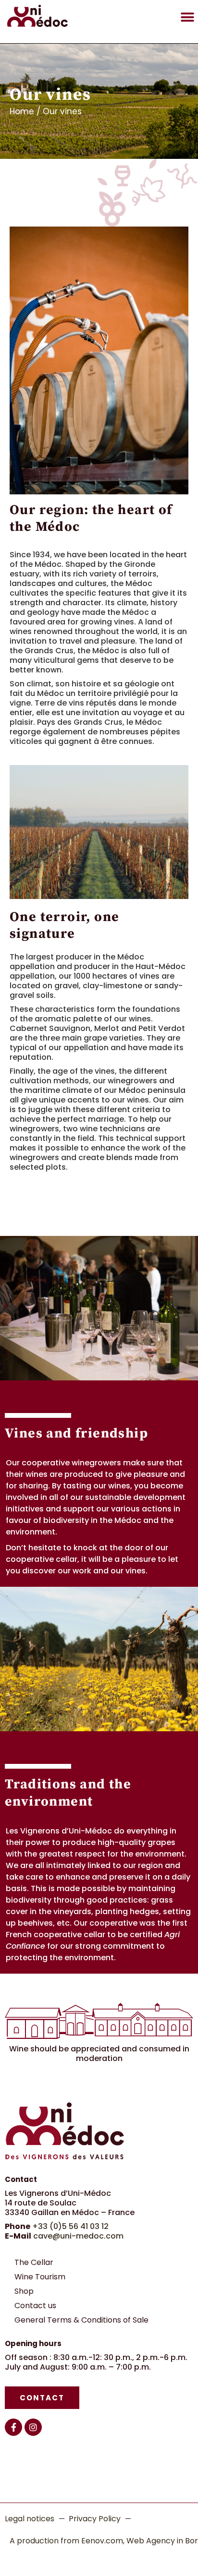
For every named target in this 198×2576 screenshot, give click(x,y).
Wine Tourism (40, 2277)
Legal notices (30, 2519)
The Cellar (34, 2262)
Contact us (35, 2306)
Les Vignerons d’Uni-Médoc (59, 1831)
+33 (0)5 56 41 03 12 (70, 2226)
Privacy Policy (95, 2519)
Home (22, 111)
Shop (24, 2291)
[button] (187, 17)
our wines (112, 1486)
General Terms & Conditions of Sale (81, 2320)
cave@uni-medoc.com (78, 2236)
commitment (129, 1946)
